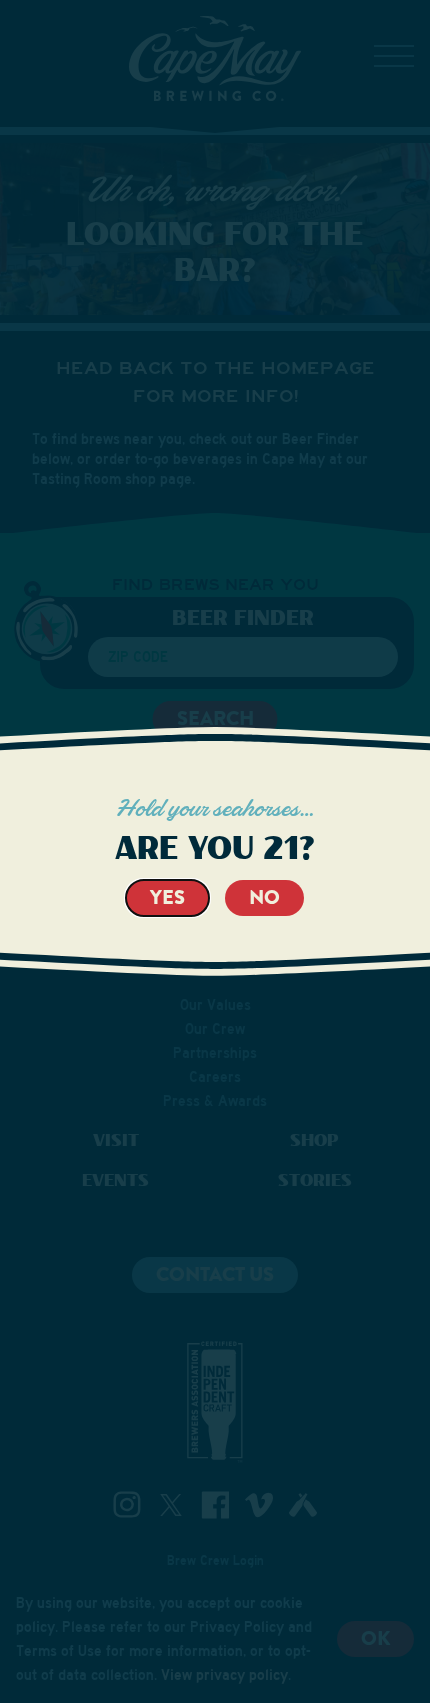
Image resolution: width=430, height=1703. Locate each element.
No (264, 897)
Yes (167, 897)
